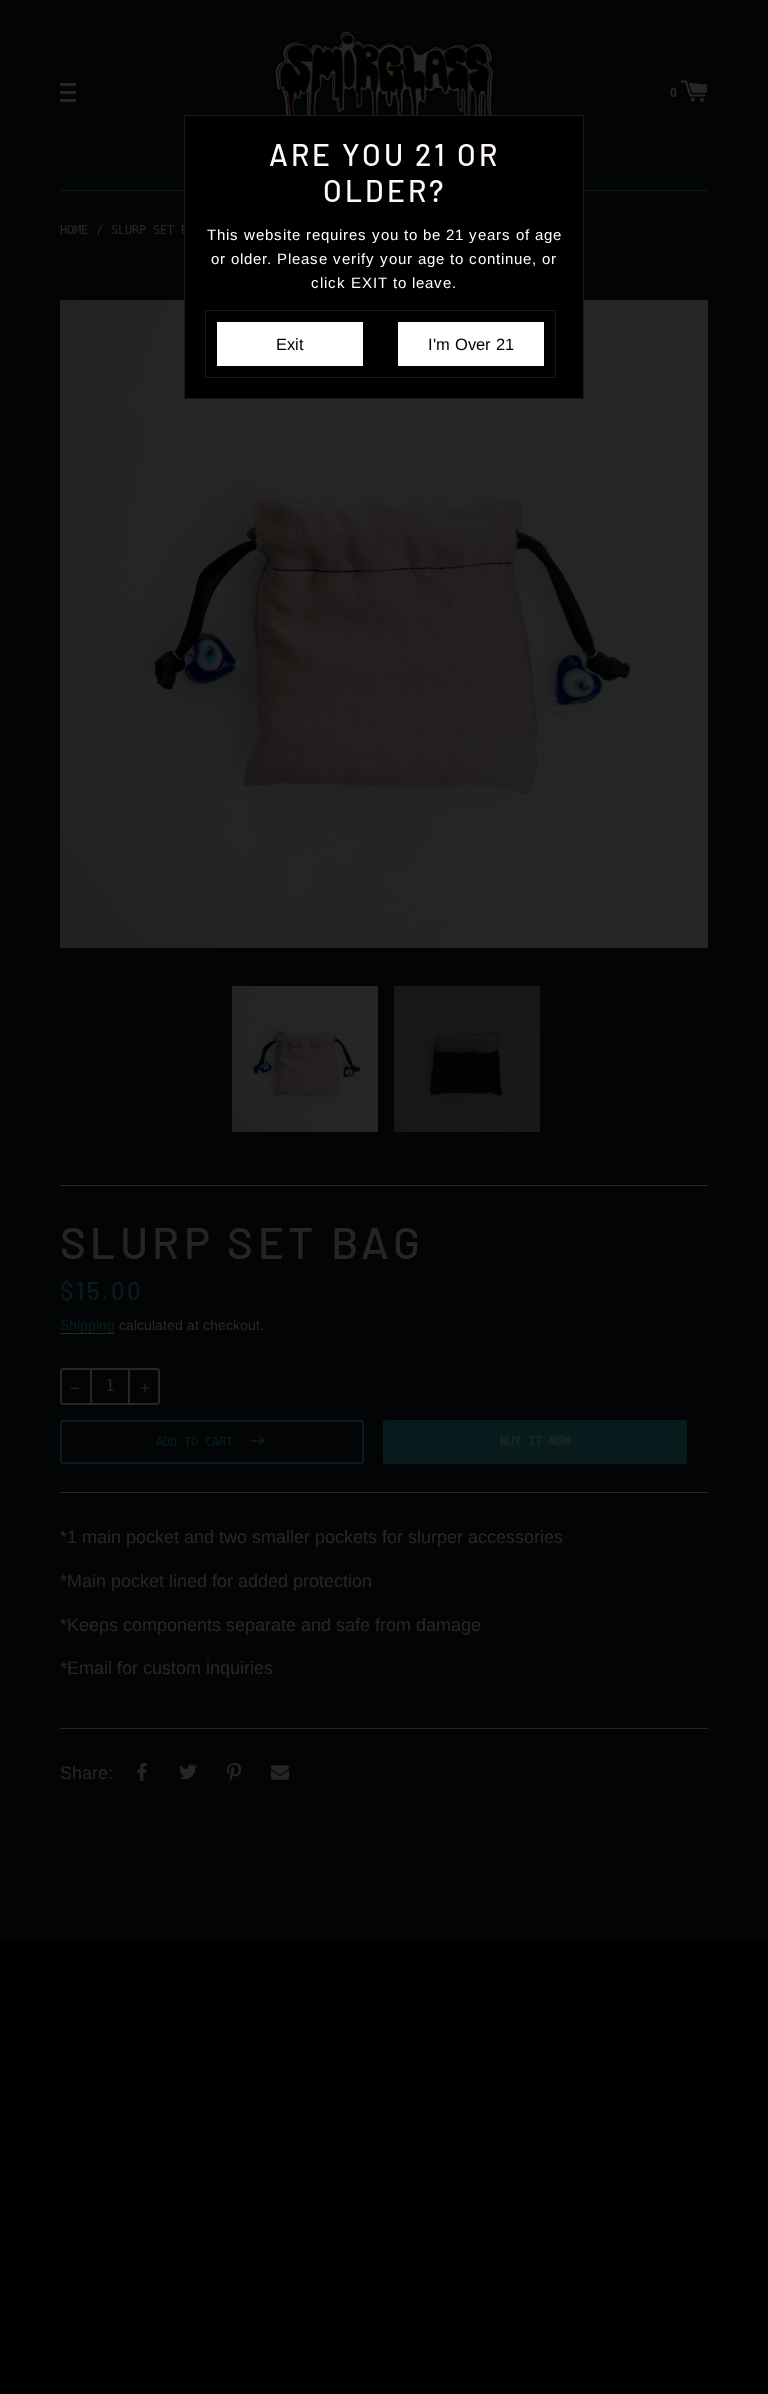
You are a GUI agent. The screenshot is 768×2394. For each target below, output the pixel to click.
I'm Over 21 (471, 344)
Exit (290, 344)
